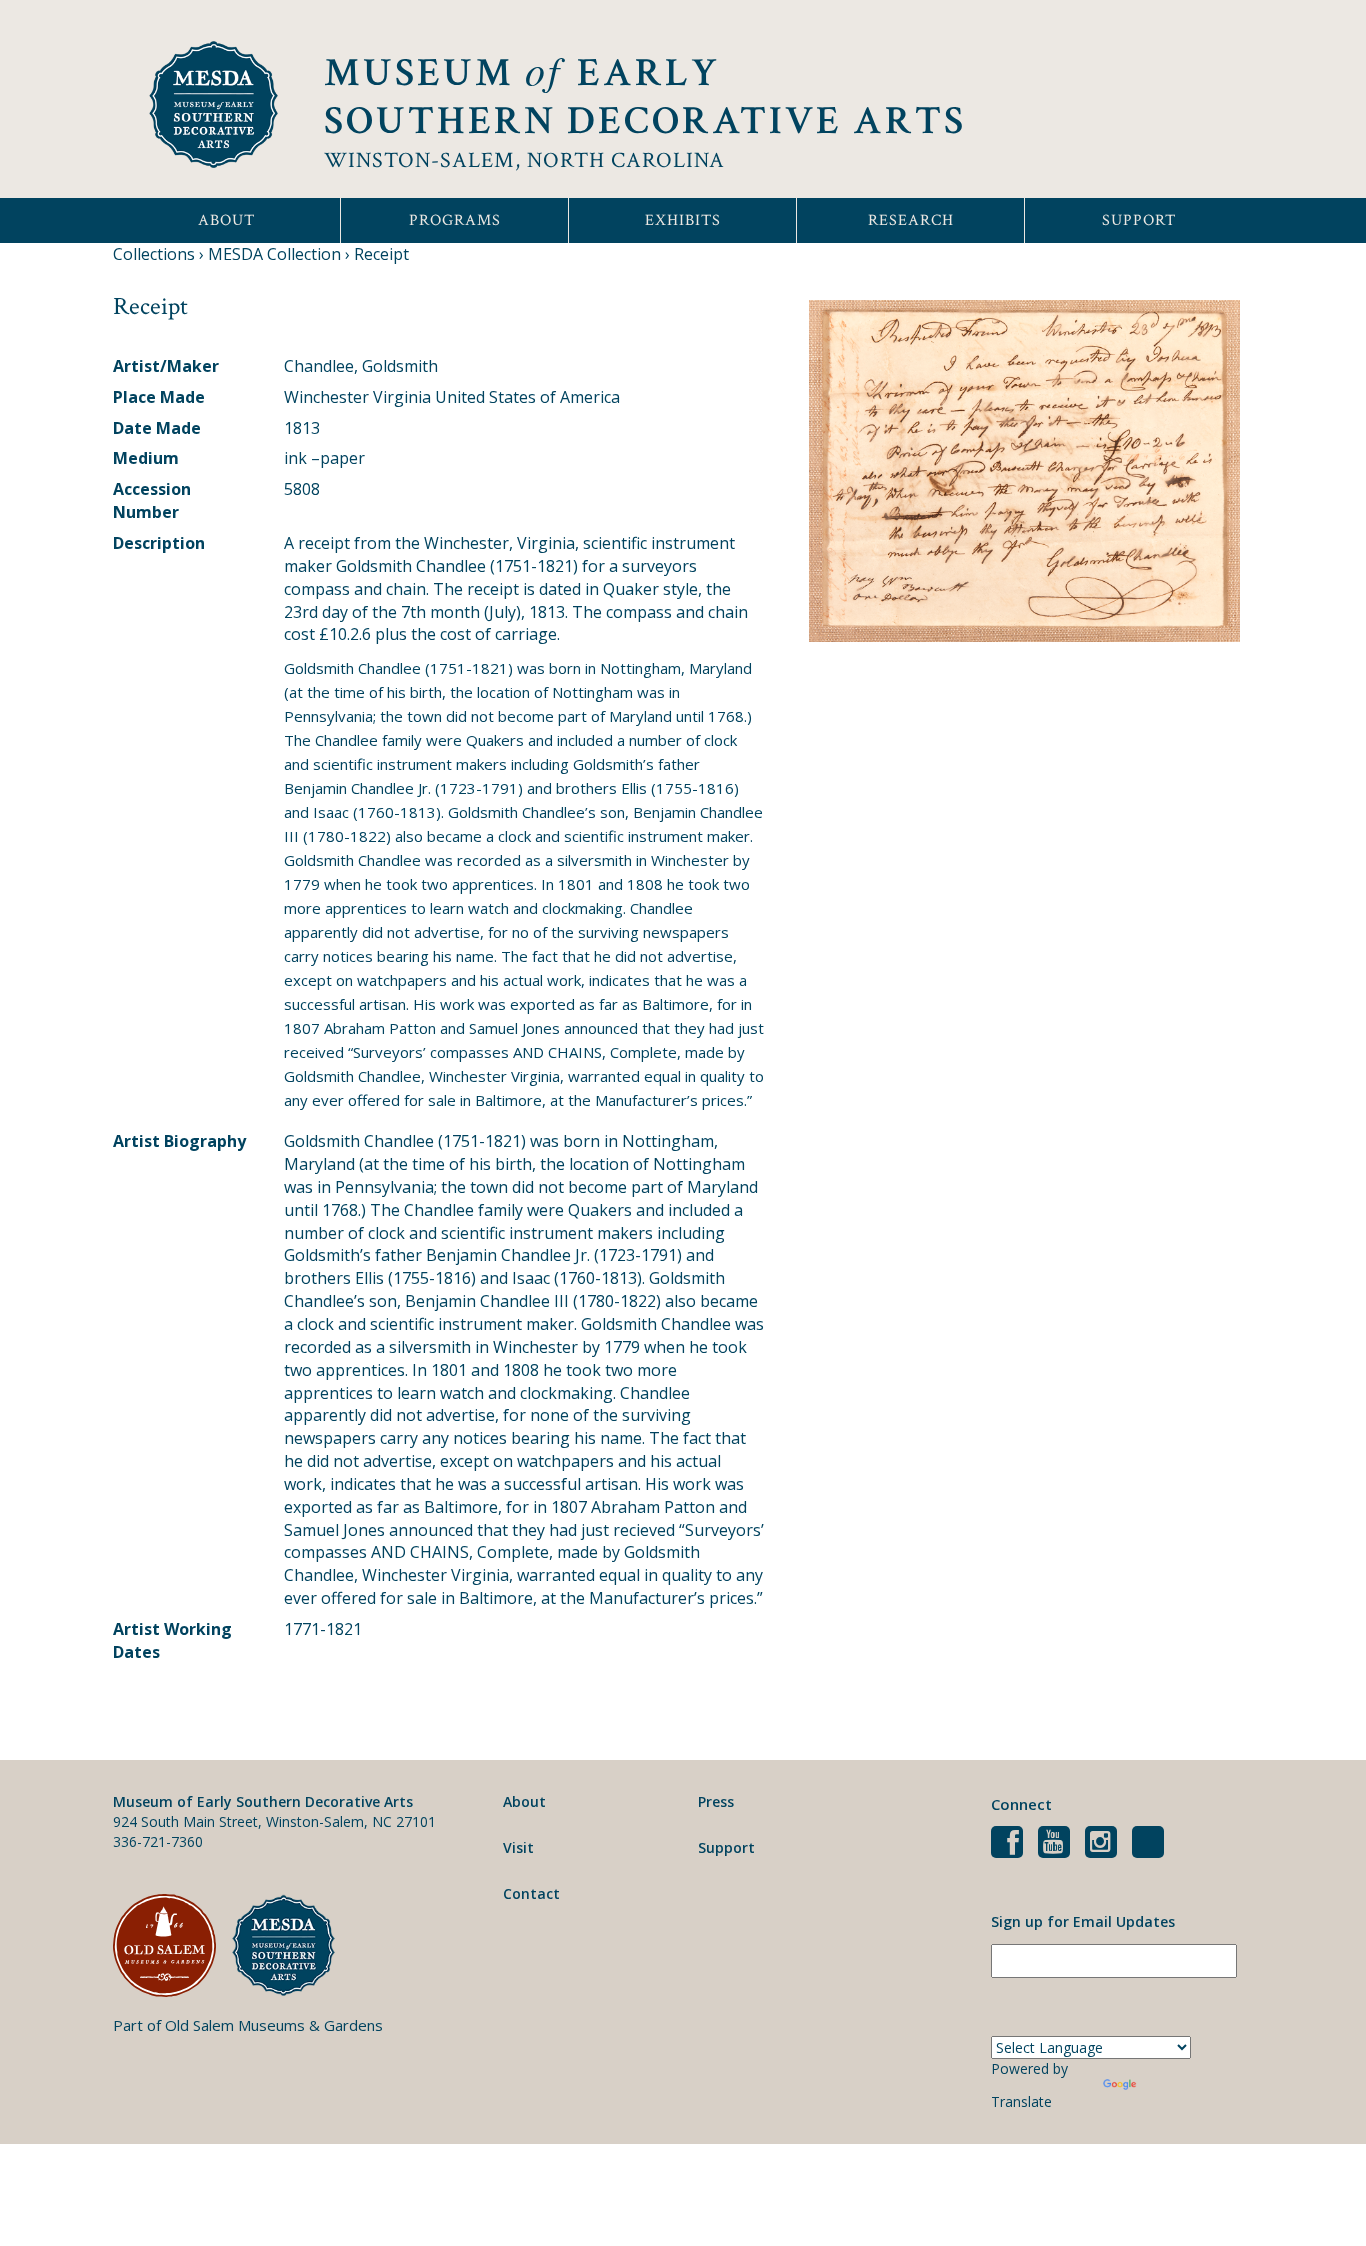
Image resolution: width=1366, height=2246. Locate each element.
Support (1139, 220)
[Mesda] (291, 1945)
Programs (455, 220)
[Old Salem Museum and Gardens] (172, 1945)
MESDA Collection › (279, 254)
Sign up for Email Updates (1083, 1922)
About (226, 220)
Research (911, 220)
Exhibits (683, 220)
